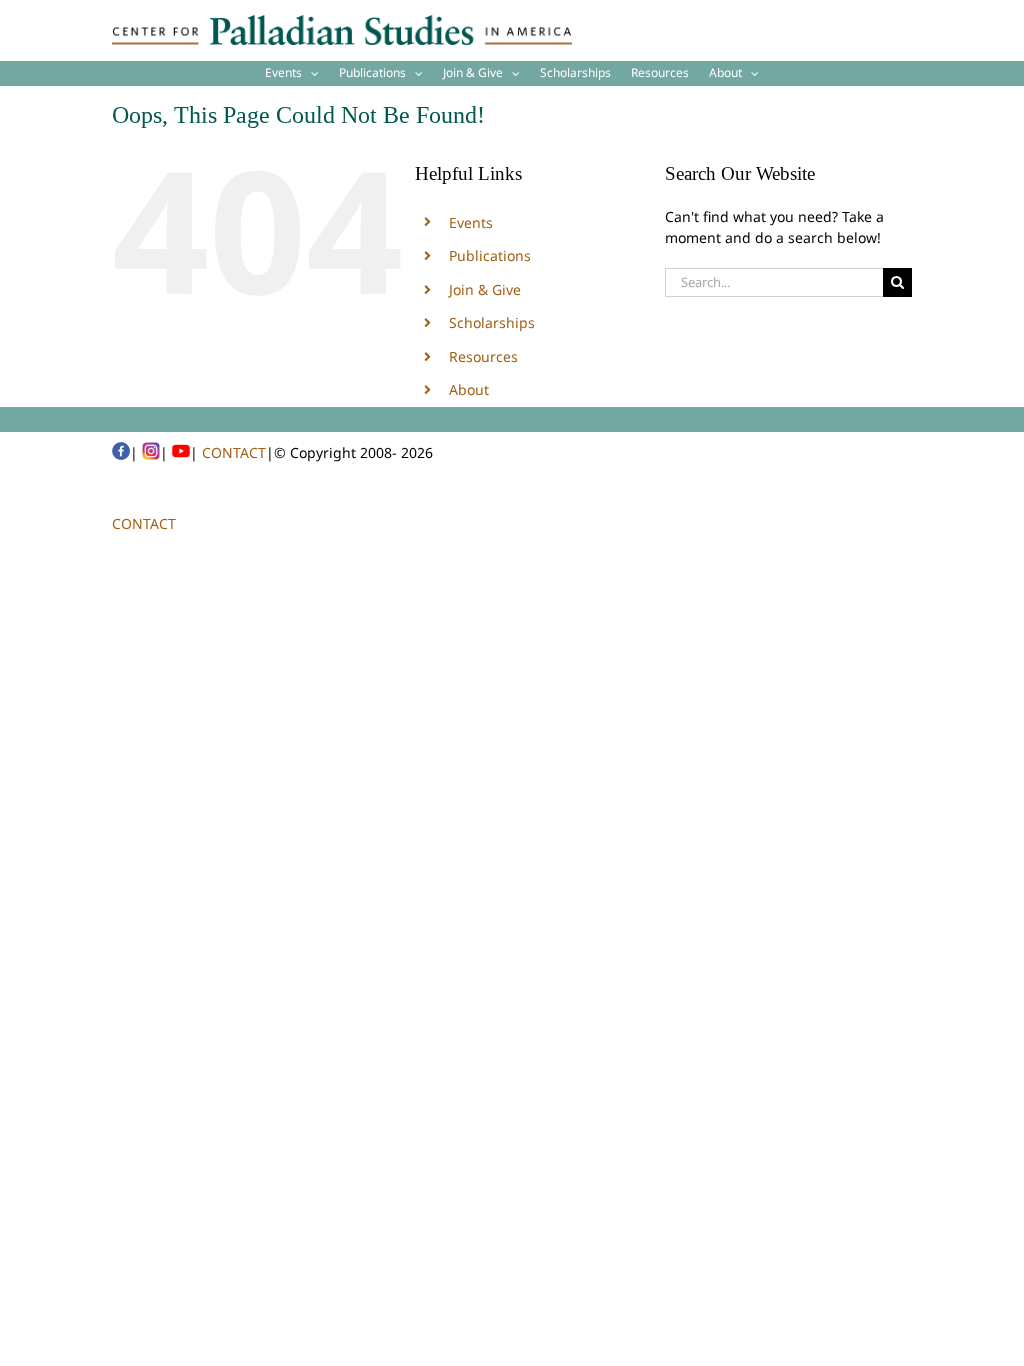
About (469, 389)
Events (471, 222)
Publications (490, 255)
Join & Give (485, 289)
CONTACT (234, 452)
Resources (483, 356)
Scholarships (492, 322)
